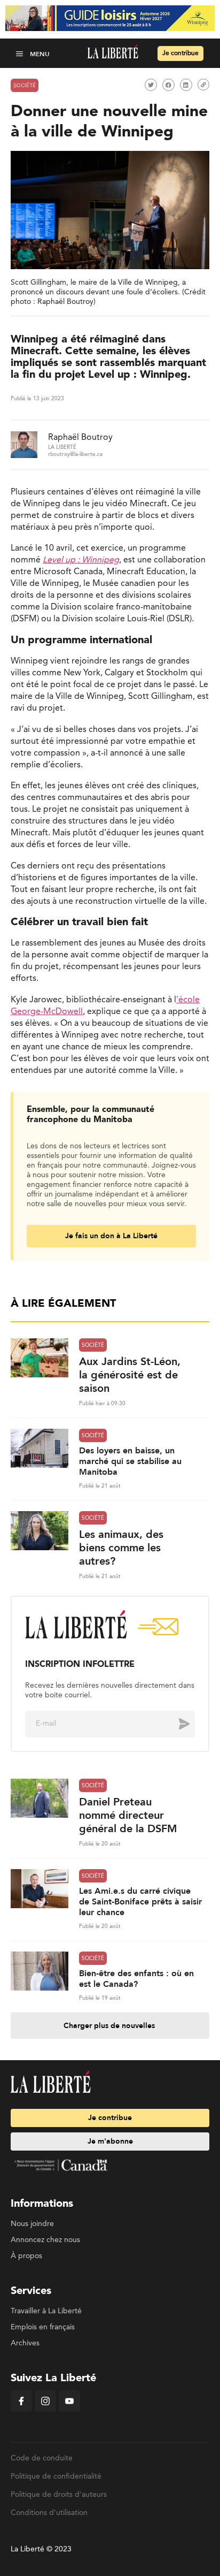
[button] (21, 54)
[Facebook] (21, 2410)
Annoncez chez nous (45, 2240)
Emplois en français (43, 2327)
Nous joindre (32, 2224)
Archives (25, 2343)
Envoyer (176, 1724)
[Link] (203, 85)
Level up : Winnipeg (81, 560)
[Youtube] (69, 2410)
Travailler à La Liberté (46, 2311)
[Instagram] (45, 2410)
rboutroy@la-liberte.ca (75, 454)
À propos (26, 2256)
